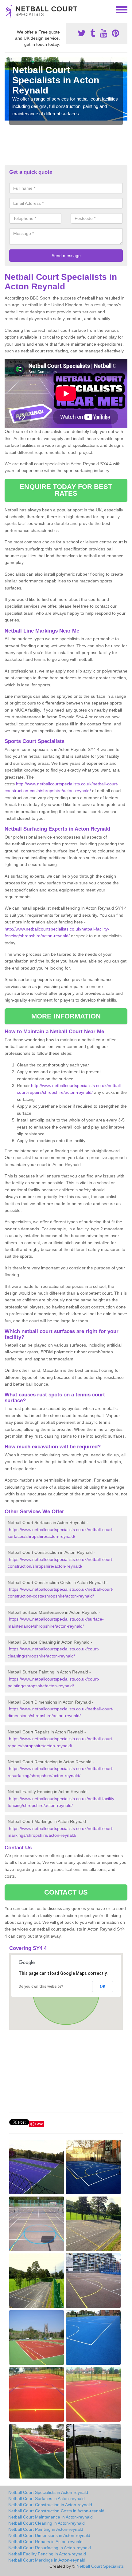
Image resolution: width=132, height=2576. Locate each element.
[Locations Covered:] (7, 9)
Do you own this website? (41, 1987)
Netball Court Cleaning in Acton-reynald (47, 2523)
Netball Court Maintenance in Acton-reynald (50, 2517)
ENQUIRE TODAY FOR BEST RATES (66, 490)
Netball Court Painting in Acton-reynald (46, 2529)
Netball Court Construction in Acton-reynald (50, 2505)
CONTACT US (66, 1892)
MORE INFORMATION (66, 1016)
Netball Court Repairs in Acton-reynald (45, 2542)
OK (103, 1987)
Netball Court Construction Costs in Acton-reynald (56, 2511)
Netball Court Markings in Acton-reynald (47, 2560)
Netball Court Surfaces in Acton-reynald (47, 2499)
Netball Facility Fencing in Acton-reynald (47, 2554)
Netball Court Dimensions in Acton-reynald (49, 2535)
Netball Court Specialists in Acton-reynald (48, 2492)
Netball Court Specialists (100, 2566)
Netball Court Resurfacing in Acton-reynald (50, 2548)
